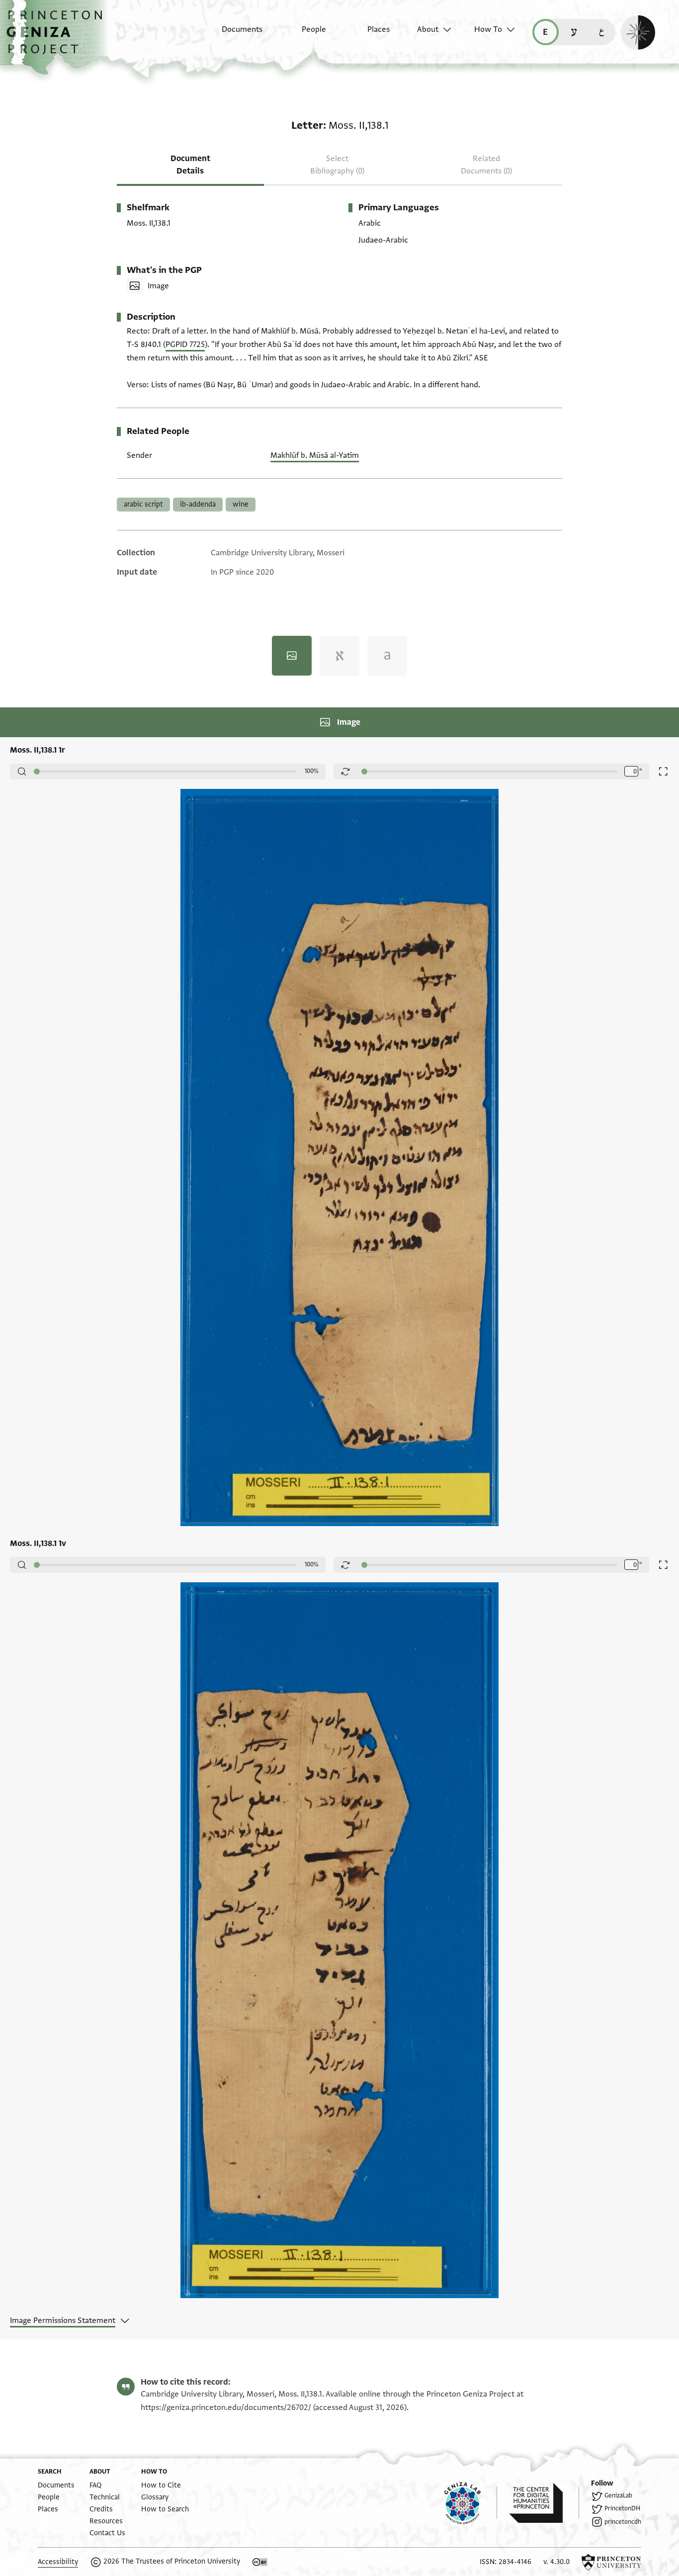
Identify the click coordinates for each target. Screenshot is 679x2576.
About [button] (428, 29)
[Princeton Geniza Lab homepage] (471, 2503)
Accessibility (58, 2562)
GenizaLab (618, 2495)
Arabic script (143, 504)
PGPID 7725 (185, 344)
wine (241, 504)
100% (312, 771)
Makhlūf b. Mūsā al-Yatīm (315, 455)
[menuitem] (233, 34)
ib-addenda (198, 504)
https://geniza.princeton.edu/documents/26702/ (226, 2407)
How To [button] (488, 29)
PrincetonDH (622, 2508)
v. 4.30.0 (556, 2562)
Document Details (190, 165)
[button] (58, 37)
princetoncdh (623, 2522)
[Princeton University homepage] (611, 2562)
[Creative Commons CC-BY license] (260, 2562)
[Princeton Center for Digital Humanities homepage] (544, 2503)
